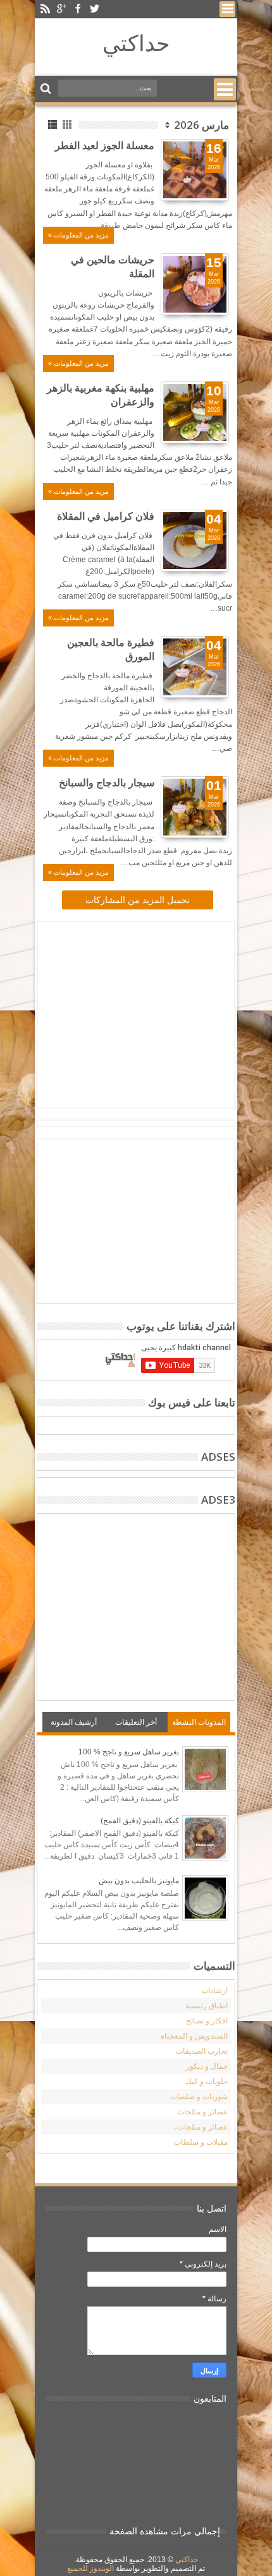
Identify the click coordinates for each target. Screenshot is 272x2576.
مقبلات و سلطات (201, 2142)
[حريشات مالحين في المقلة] (195, 284)
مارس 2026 (201, 125)
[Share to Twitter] (206, 179)
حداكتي (136, 43)
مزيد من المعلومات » (78, 235)
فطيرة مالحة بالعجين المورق (111, 650)
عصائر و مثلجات (202, 2112)
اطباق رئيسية (207, 2006)
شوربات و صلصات (199, 2097)
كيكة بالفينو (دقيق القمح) (140, 1821)
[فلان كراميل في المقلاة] (195, 541)
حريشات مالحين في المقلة (113, 267)
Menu (227, 9)
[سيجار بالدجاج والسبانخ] (195, 807)
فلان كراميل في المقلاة (106, 516)
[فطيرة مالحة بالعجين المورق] (195, 667)
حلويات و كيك (207, 2082)
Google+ (61, 9)
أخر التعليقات (136, 1722)
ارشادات (214, 1991)
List (53, 125)
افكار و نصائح (207, 2021)
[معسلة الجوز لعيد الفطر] (195, 170)
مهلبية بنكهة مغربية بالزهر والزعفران (101, 395)
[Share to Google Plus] (192, 179)
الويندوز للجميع (90, 2568)
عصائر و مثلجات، (201, 2127)
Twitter (94, 9)
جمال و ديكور (207, 2066)
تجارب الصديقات (202, 2051)
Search (47, 89)
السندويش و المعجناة (194, 2036)
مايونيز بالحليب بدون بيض (139, 1881)
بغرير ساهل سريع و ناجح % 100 (129, 1752)
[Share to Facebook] (219, 179)
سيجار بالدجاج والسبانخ (107, 783)
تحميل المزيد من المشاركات (138, 900)
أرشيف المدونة (74, 1722)
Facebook (78, 9)
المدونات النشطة (199, 1722)
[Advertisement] (125, 1013)
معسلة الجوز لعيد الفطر (105, 146)
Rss (45, 9)
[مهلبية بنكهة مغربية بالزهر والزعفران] (195, 412)
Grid (68, 125)
